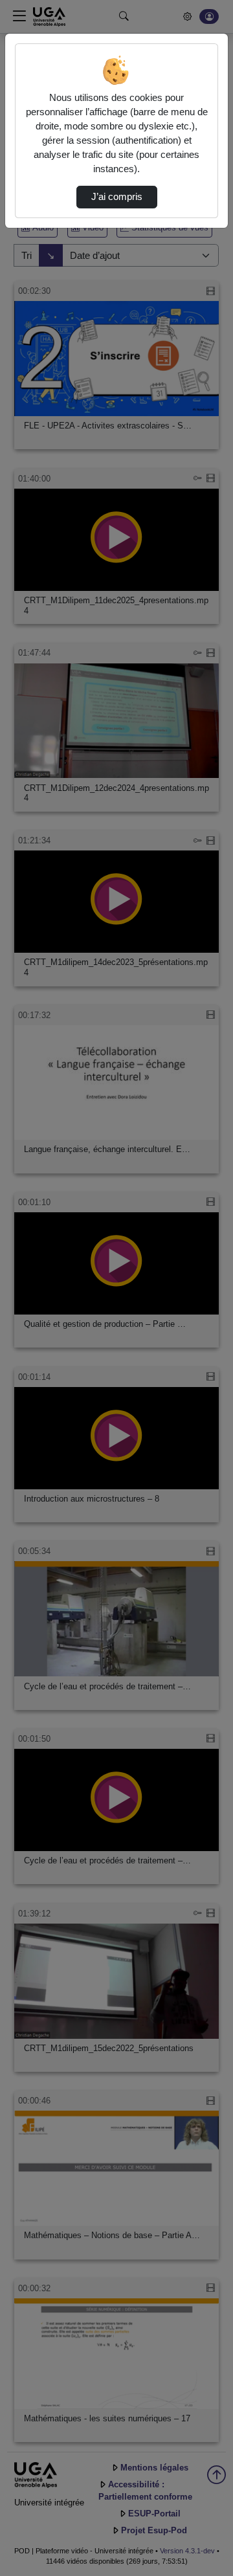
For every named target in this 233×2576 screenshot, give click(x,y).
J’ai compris (117, 197)
